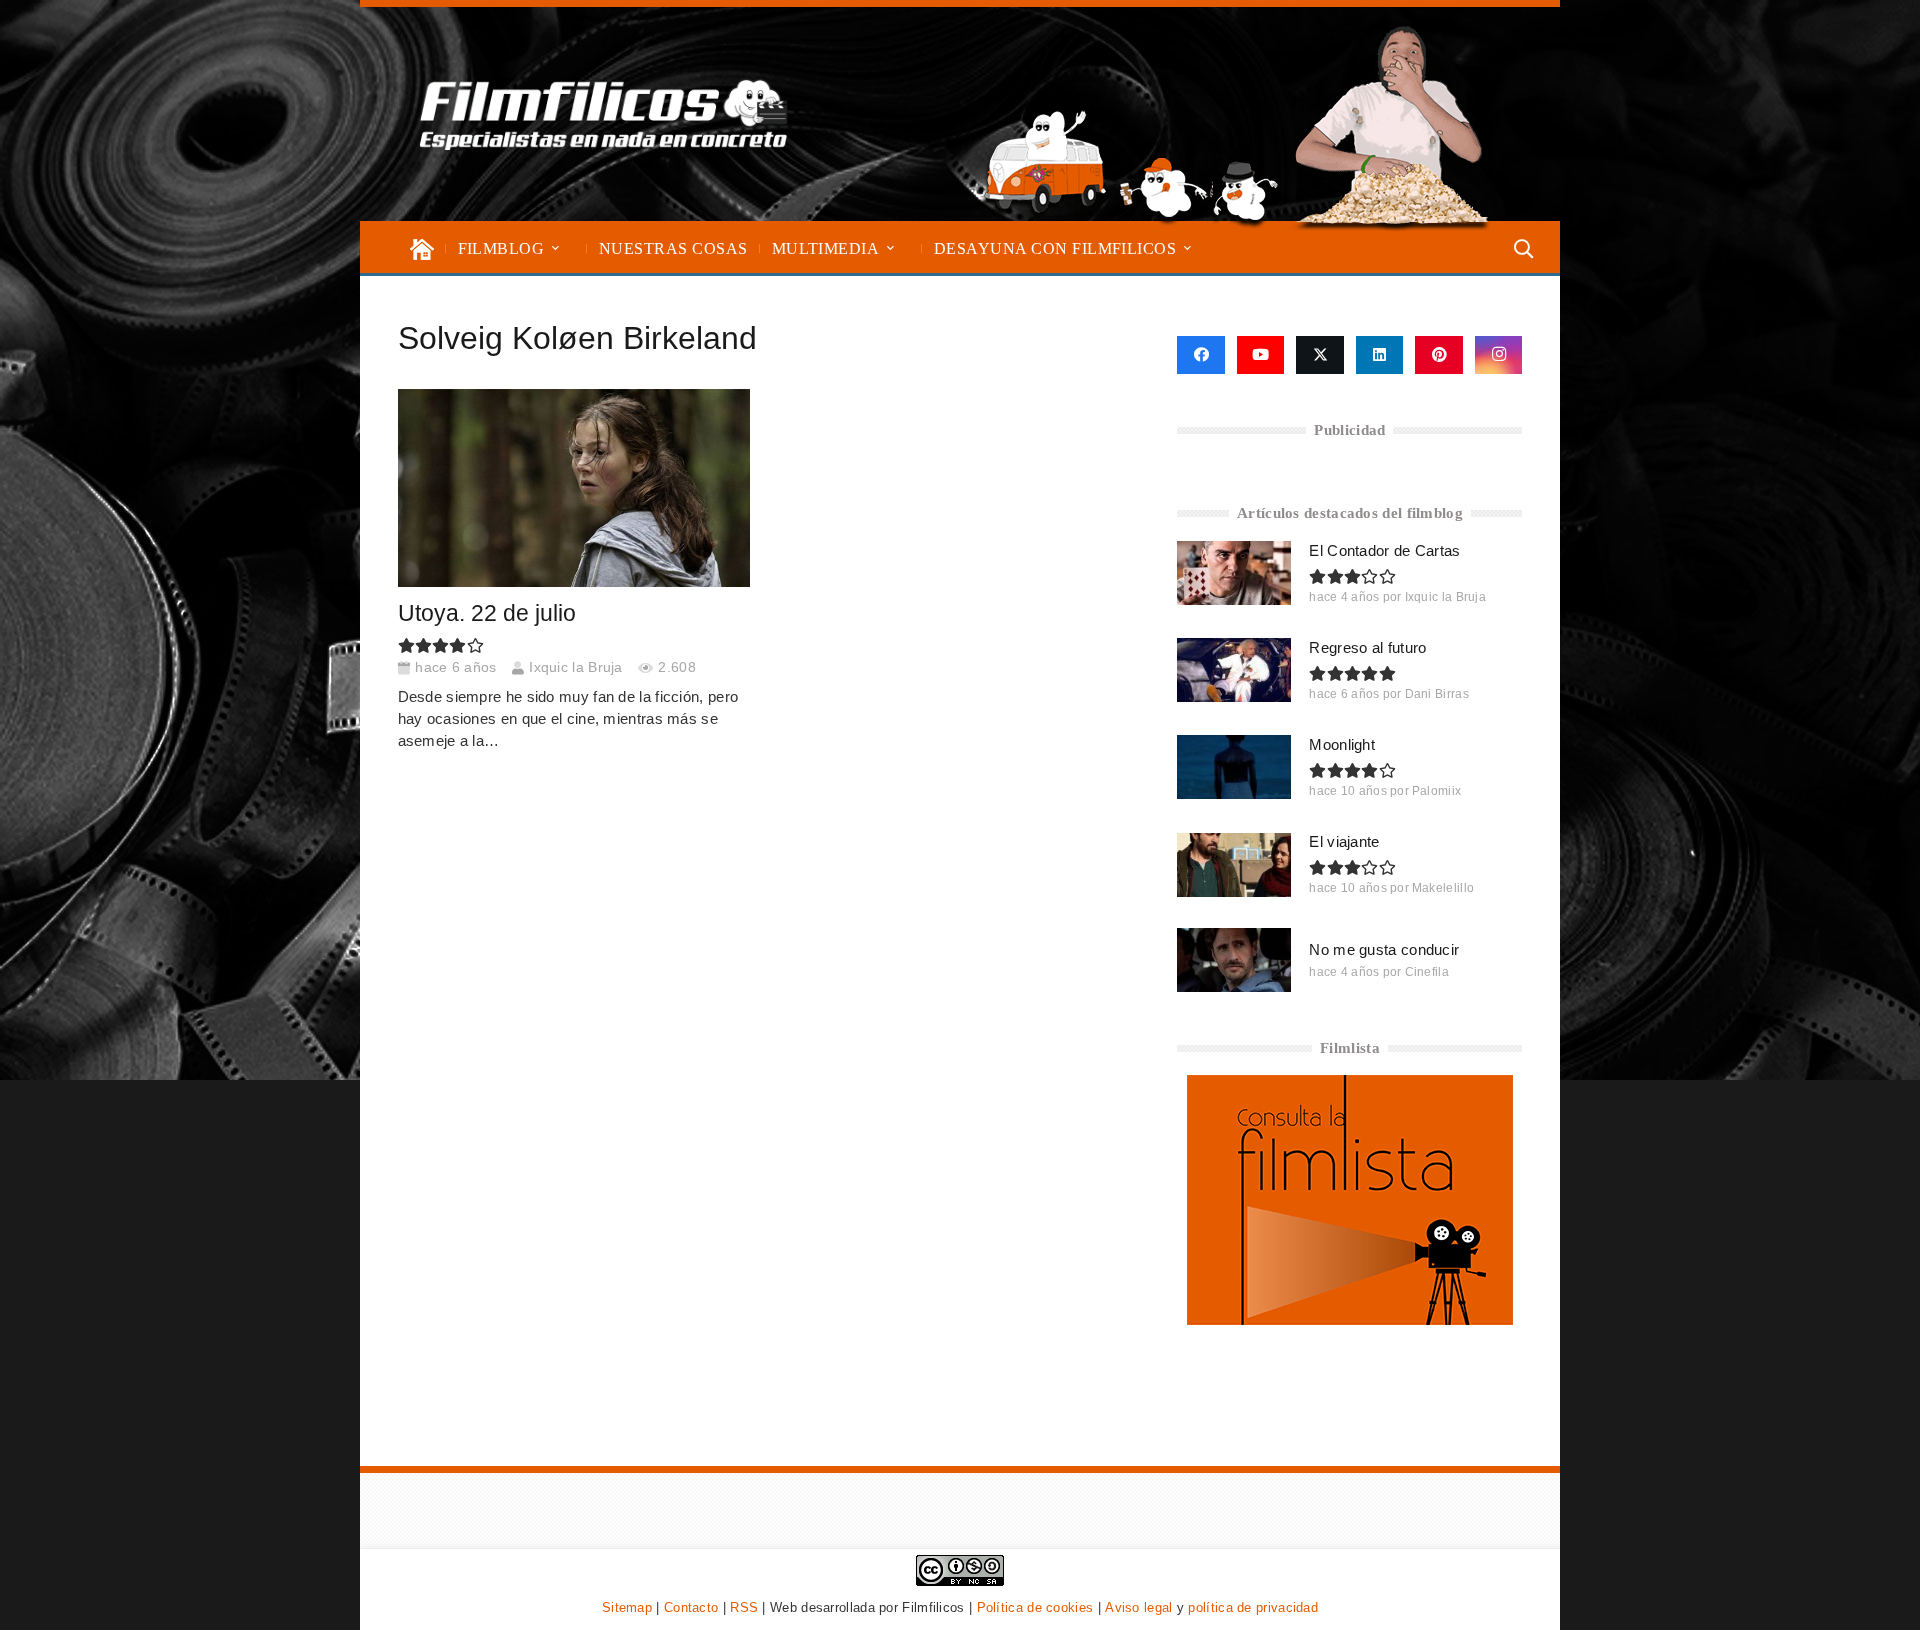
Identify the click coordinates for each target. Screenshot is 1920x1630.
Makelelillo (1443, 888)
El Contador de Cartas (1384, 550)
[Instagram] (1499, 355)
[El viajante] (1234, 865)
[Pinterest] (1439, 355)
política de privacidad (1253, 1607)
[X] (1320, 355)
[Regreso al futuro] (1234, 670)
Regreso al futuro (1367, 647)
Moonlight (1342, 744)
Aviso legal (1138, 1607)
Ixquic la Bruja (576, 667)
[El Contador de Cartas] (1234, 573)
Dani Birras (1437, 694)
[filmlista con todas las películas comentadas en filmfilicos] (1350, 1319)
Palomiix (1436, 791)
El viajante (1344, 841)
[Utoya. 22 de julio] (574, 488)
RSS (744, 1607)
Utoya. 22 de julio (487, 613)
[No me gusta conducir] (1234, 960)
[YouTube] (1261, 355)
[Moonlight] (1234, 767)
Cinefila (1427, 972)
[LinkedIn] (1380, 355)
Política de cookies (1035, 1607)
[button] (555, 248)
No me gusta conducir (1384, 949)
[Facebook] (1200, 355)
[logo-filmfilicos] (604, 114)
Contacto (691, 1607)
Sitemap (627, 1607)
